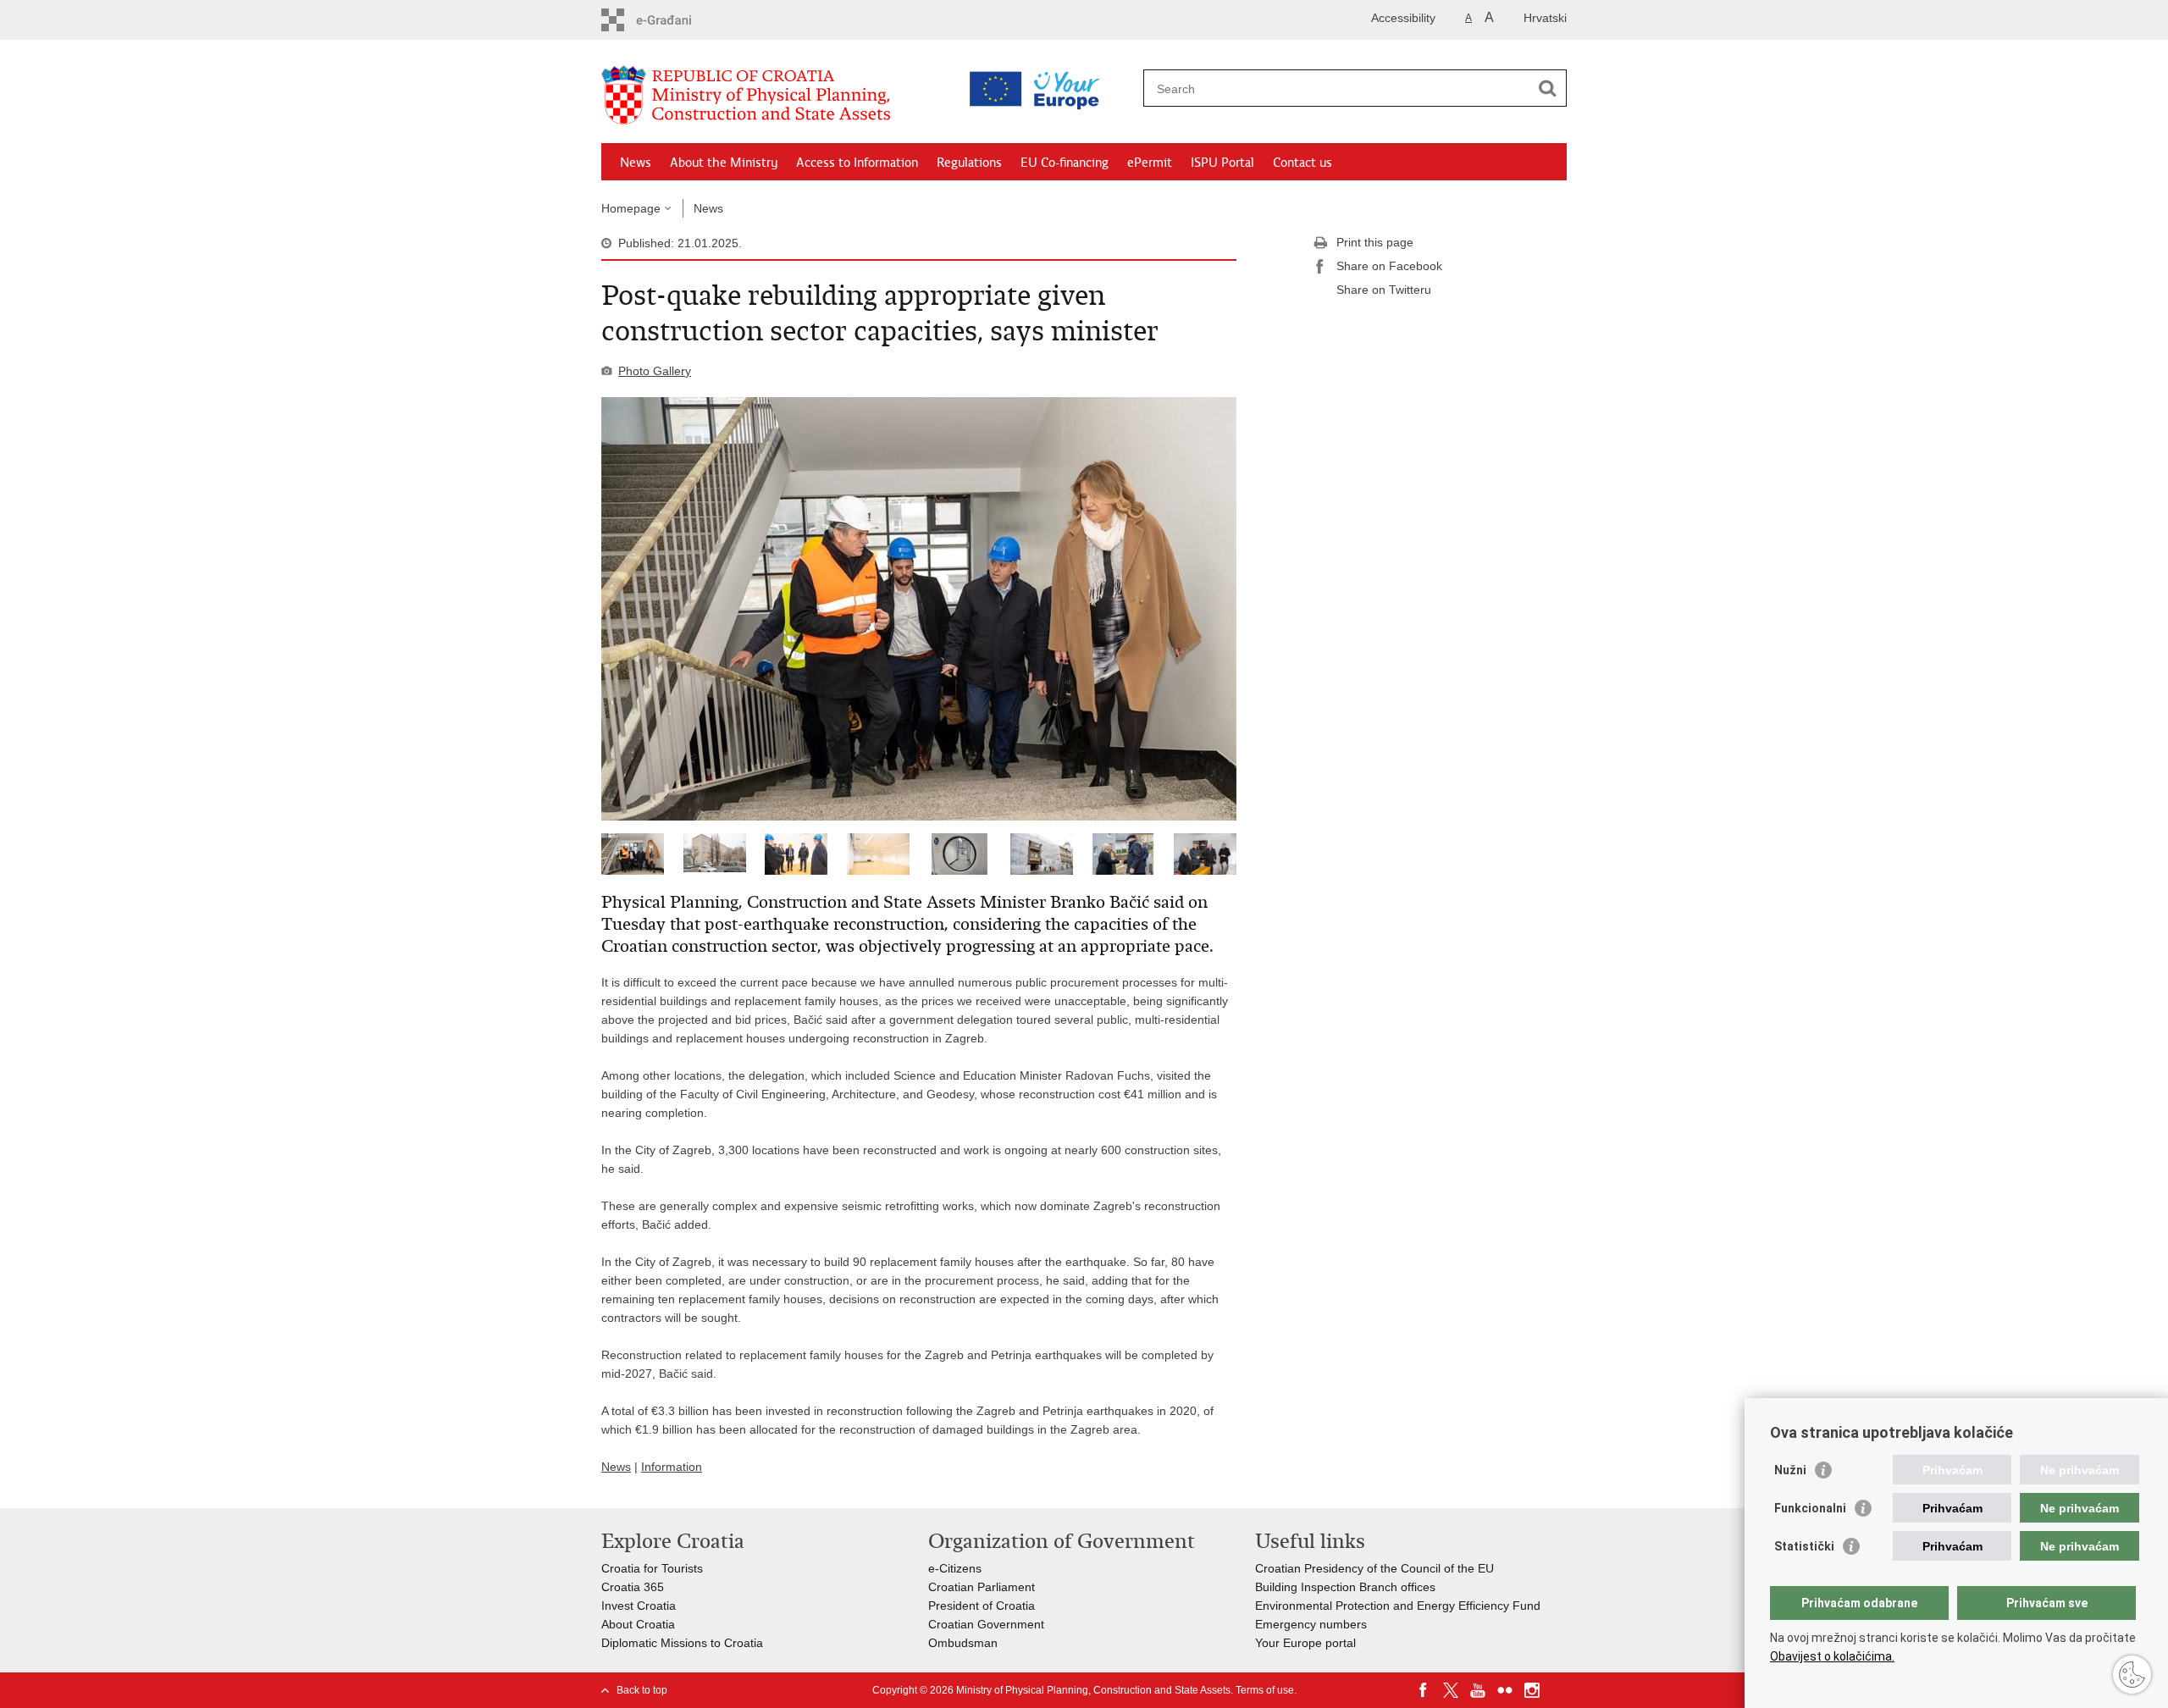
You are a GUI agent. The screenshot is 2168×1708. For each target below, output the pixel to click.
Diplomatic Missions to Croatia (682, 1643)
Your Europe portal (1305, 1643)
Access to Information (857, 163)
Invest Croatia (639, 1606)
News (636, 163)
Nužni (1790, 1470)
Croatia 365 (633, 1587)
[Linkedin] (1559, 1690)
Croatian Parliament (982, 1587)
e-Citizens (955, 1568)
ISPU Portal (1222, 163)
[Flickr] (1505, 1690)
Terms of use (1265, 1690)
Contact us (1302, 163)
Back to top (642, 1690)
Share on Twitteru (1384, 290)
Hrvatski (1545, 18)
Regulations (969, 163)
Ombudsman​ (963, 1643)
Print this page (1375, 242)
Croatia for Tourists (652, 1568)
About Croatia (638, 1624)
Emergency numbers (1311, 1624)
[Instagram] (1532, 1690)
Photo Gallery (655, 371)
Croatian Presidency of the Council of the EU (1374, 1568)
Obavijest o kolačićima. (1832, 1656)
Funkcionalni (1810, 1508)
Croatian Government (986, 1624)
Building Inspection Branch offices (1345, 1587)
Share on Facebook (1389, 266)
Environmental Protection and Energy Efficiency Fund (1398, 1606)
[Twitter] (1451, 1690)
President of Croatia (982, 1606)
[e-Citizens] (674, 20)
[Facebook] (1424, 1690)
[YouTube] (1478, 1690)
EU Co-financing (1065, 163)
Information (672, 1467)
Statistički (1804, 1546)
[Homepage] (771, 96)
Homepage (631, 208)
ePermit (1150, 163)
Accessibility (1403, 18)
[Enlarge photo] (919, 609)
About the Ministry (724, 163)
